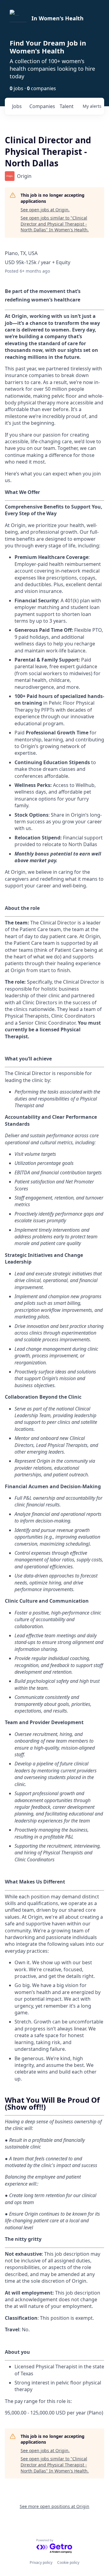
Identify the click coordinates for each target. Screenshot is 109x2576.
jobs (17, 106)
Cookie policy (68, 2562)
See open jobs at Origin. (45, 210)
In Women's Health (58, 18)
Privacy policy (41, 2562)
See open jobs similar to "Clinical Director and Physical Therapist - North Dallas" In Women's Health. (55, 224)
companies (42, 106)
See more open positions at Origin (54, 2506)
